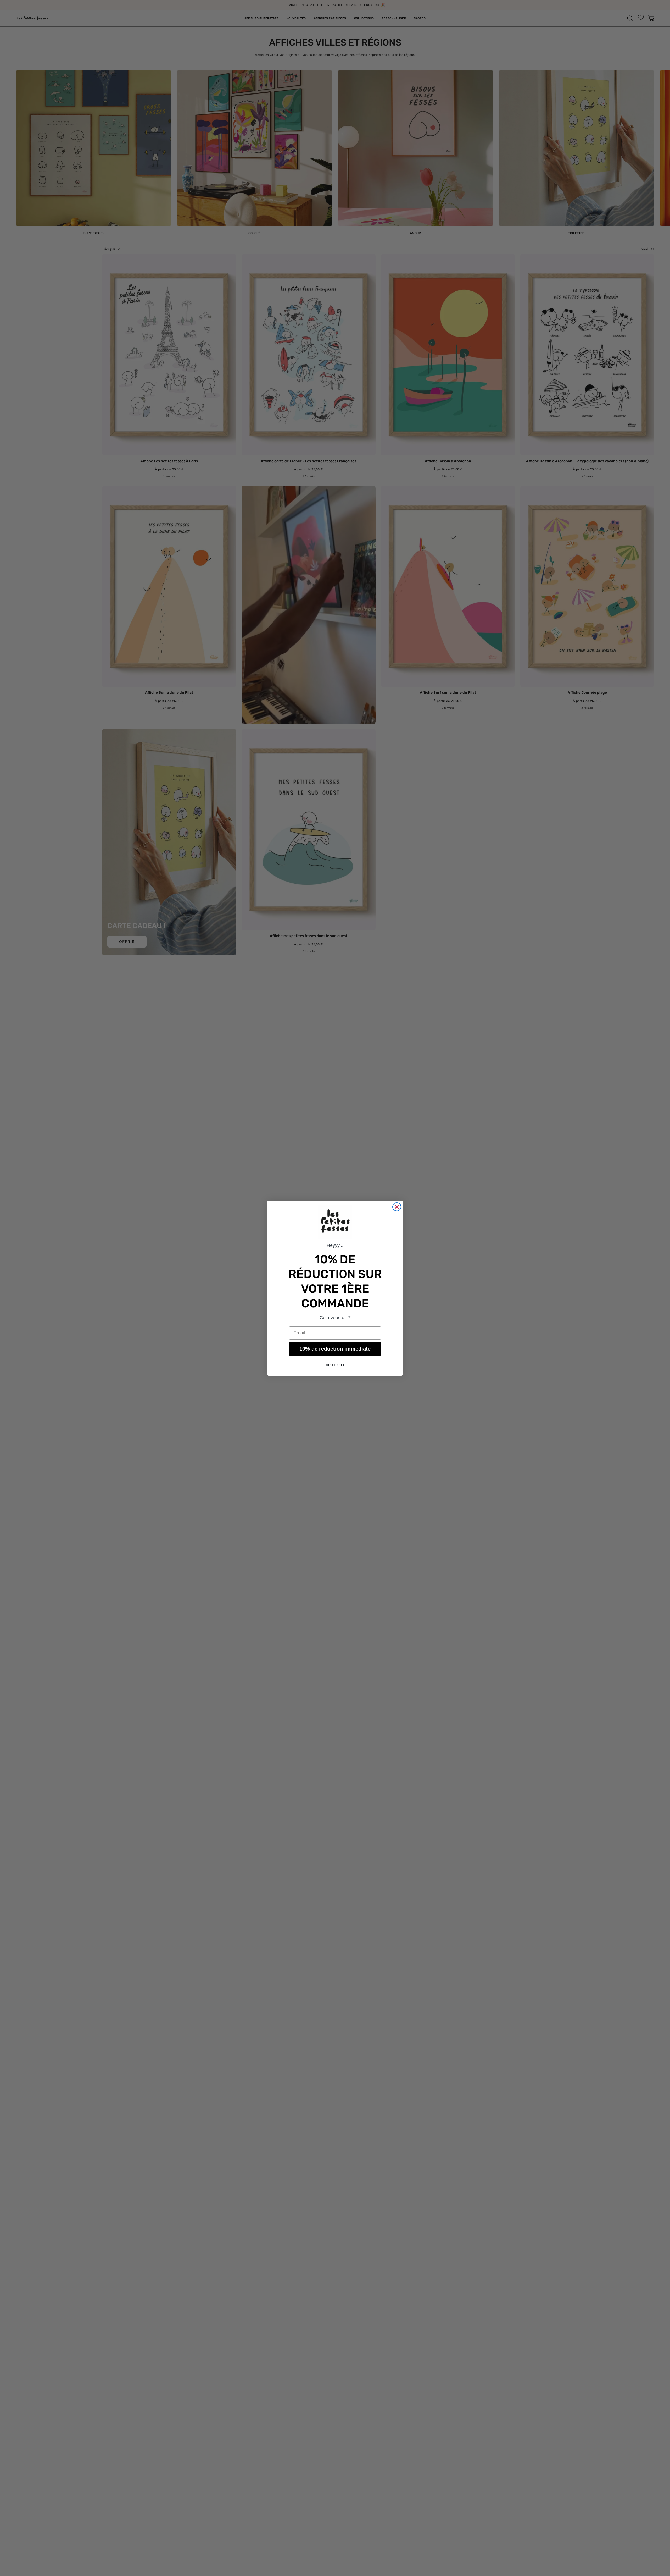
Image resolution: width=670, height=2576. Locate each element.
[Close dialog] (397, 1207)
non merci (335, 1365)
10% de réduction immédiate (335, 1349)
